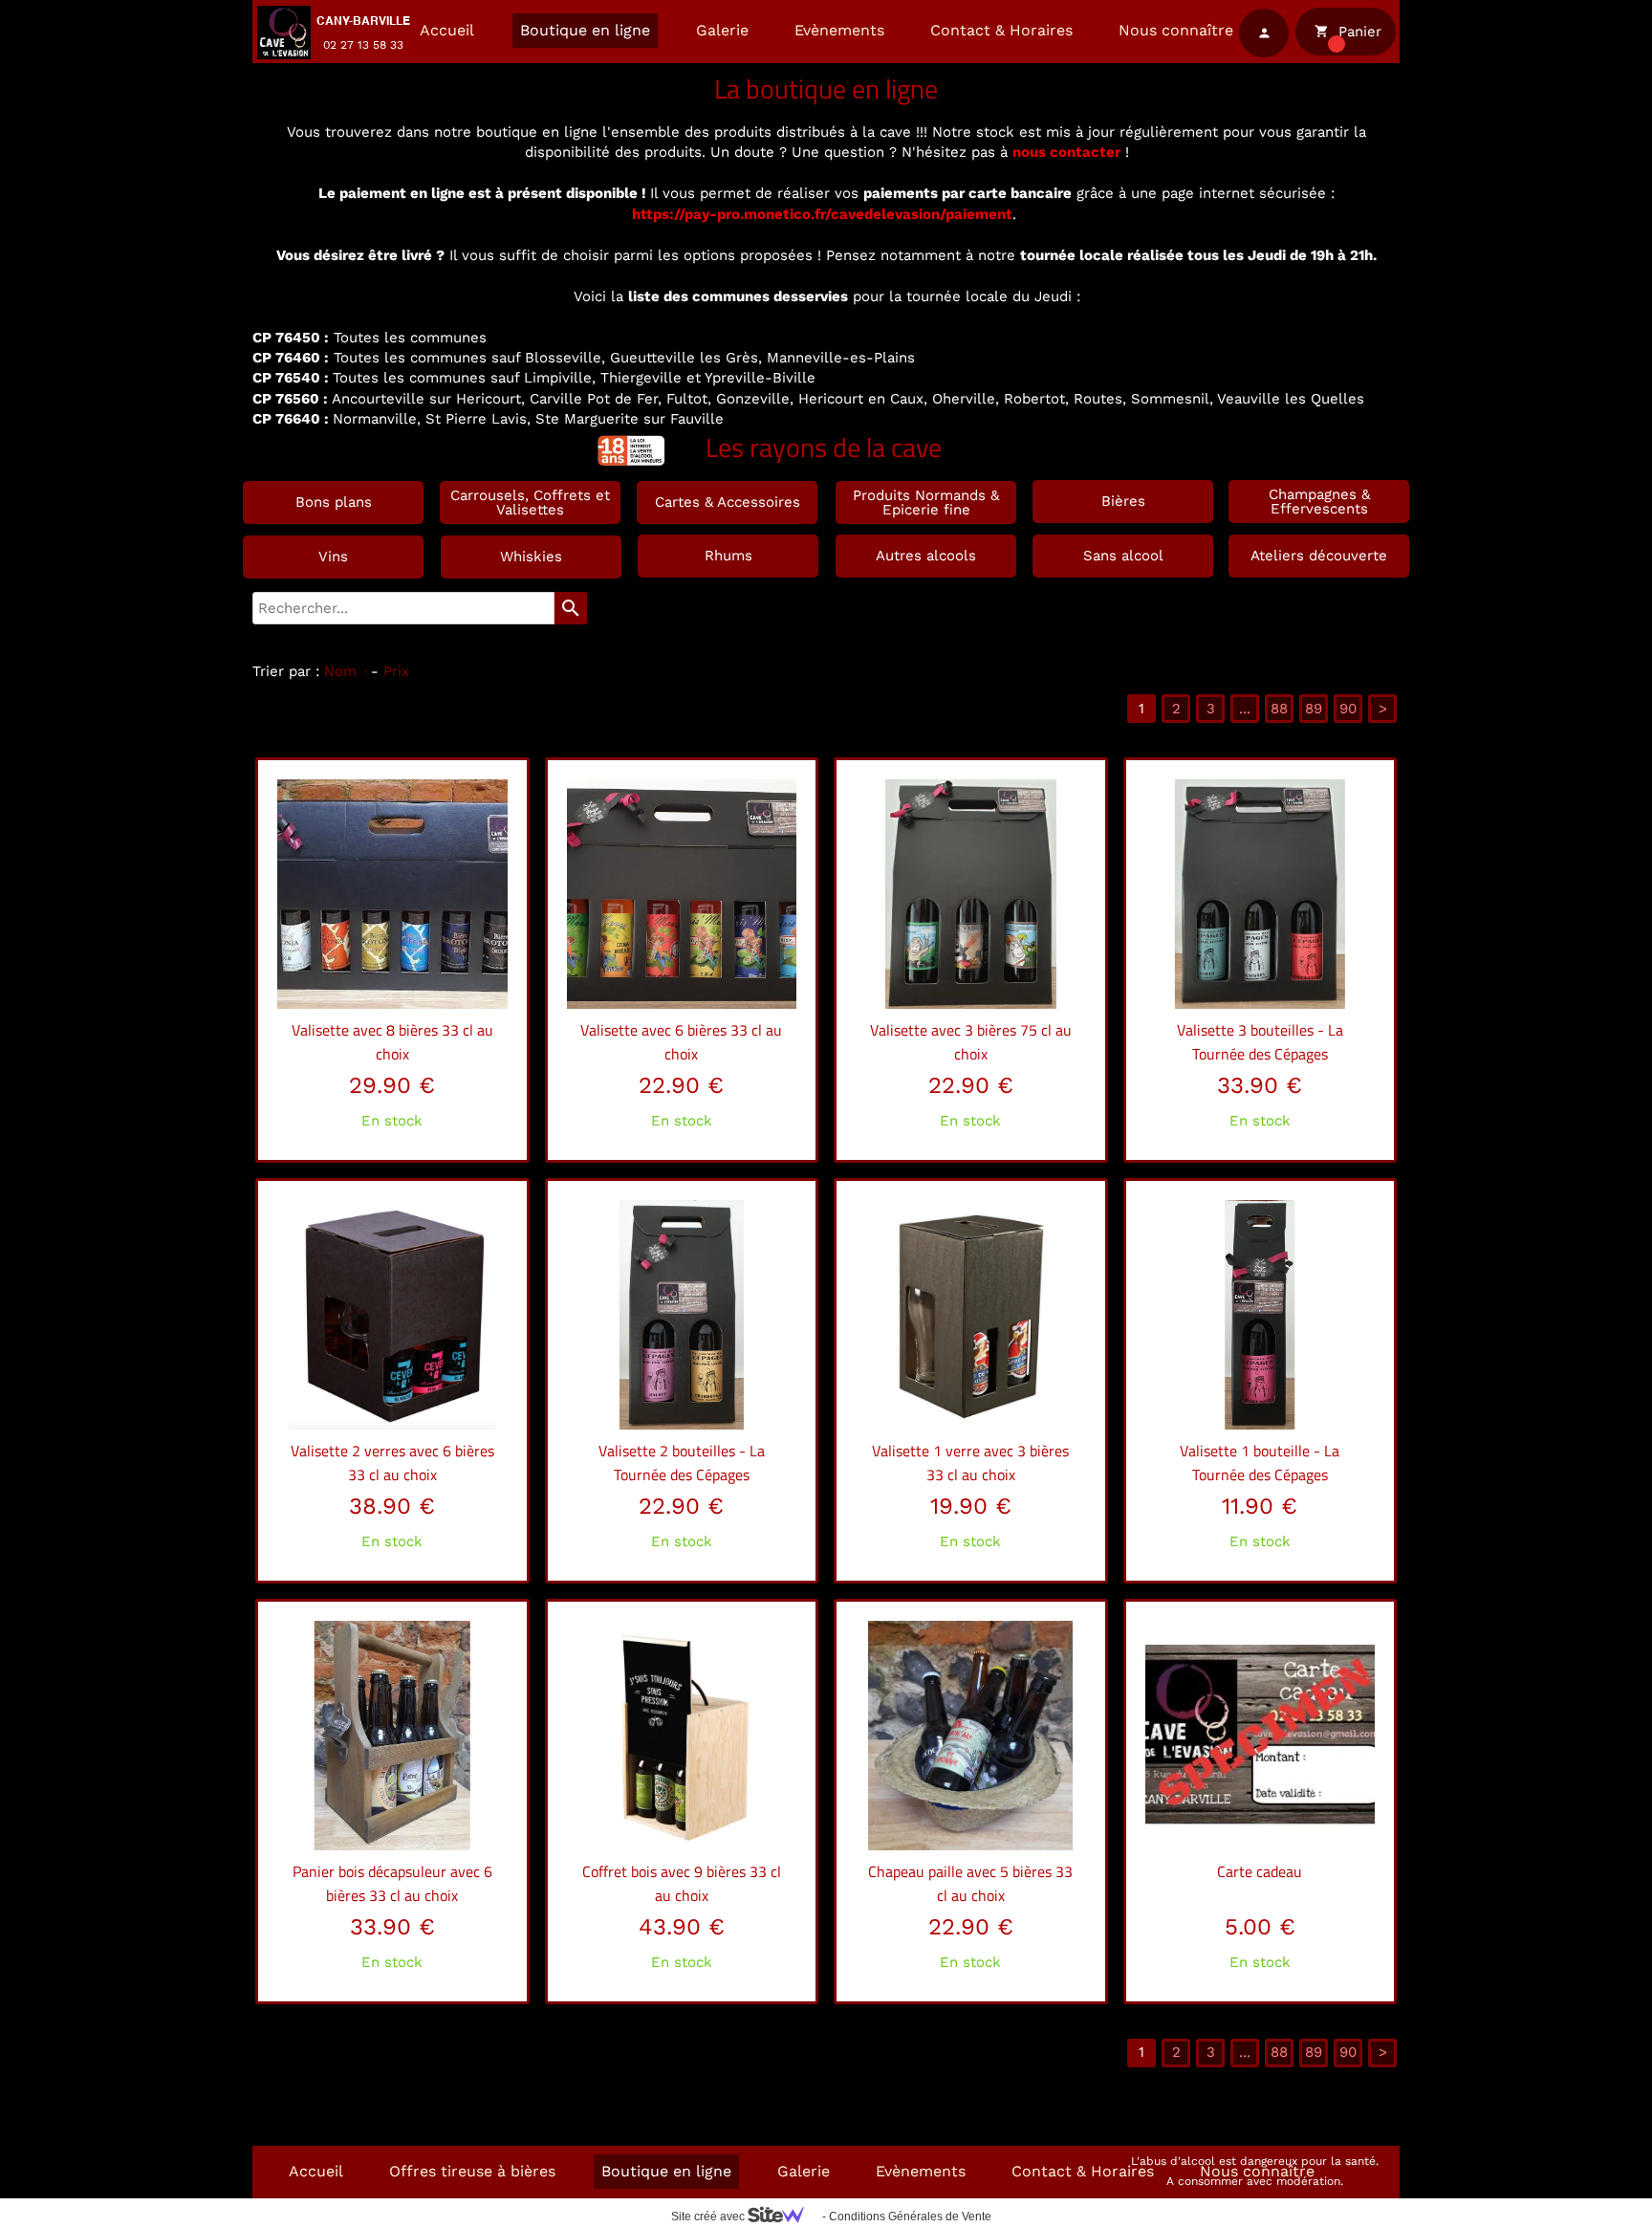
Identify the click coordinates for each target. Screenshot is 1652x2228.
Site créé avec (709, 2217)
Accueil (447, 30)
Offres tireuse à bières (472, 2171)
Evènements (839, 30)
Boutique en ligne (585, 30)
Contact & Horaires (1001, 30)
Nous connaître (1176, 30)
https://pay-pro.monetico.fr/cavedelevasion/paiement (822, 214)
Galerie (722, 30)
